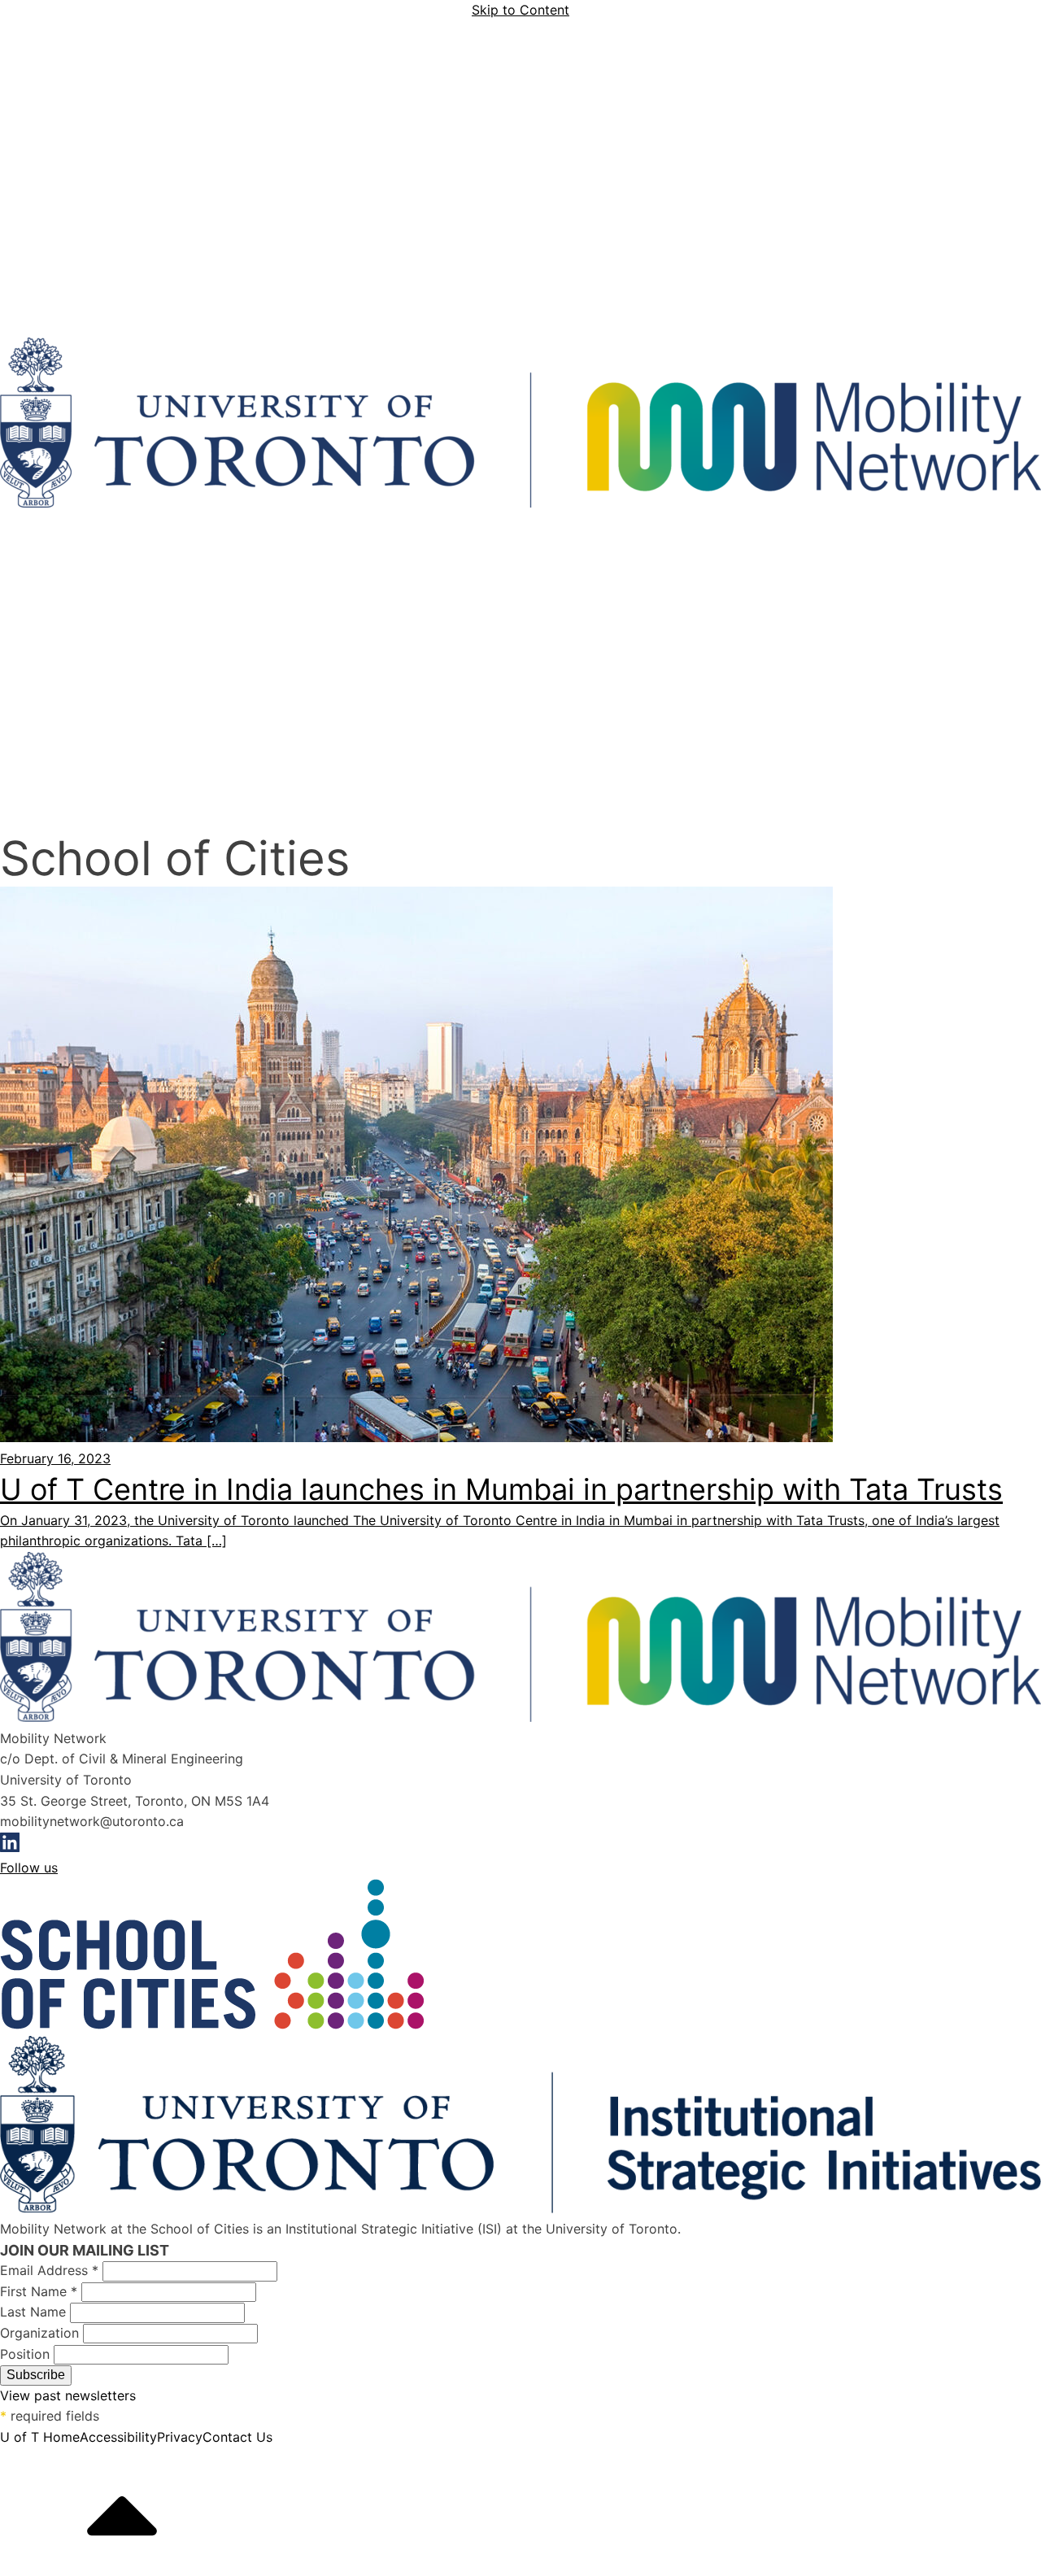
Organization (41, 2333)
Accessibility (118, 2437)
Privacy (180, 2437)
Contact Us (237, 2437)
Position (27, 2354)
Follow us (29, 1868)
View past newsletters (68, 2395)
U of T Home (40, 2437)
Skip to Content (520, 10)
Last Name (35, 2312)
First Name (39, 2291)
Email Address (49, 2270)
